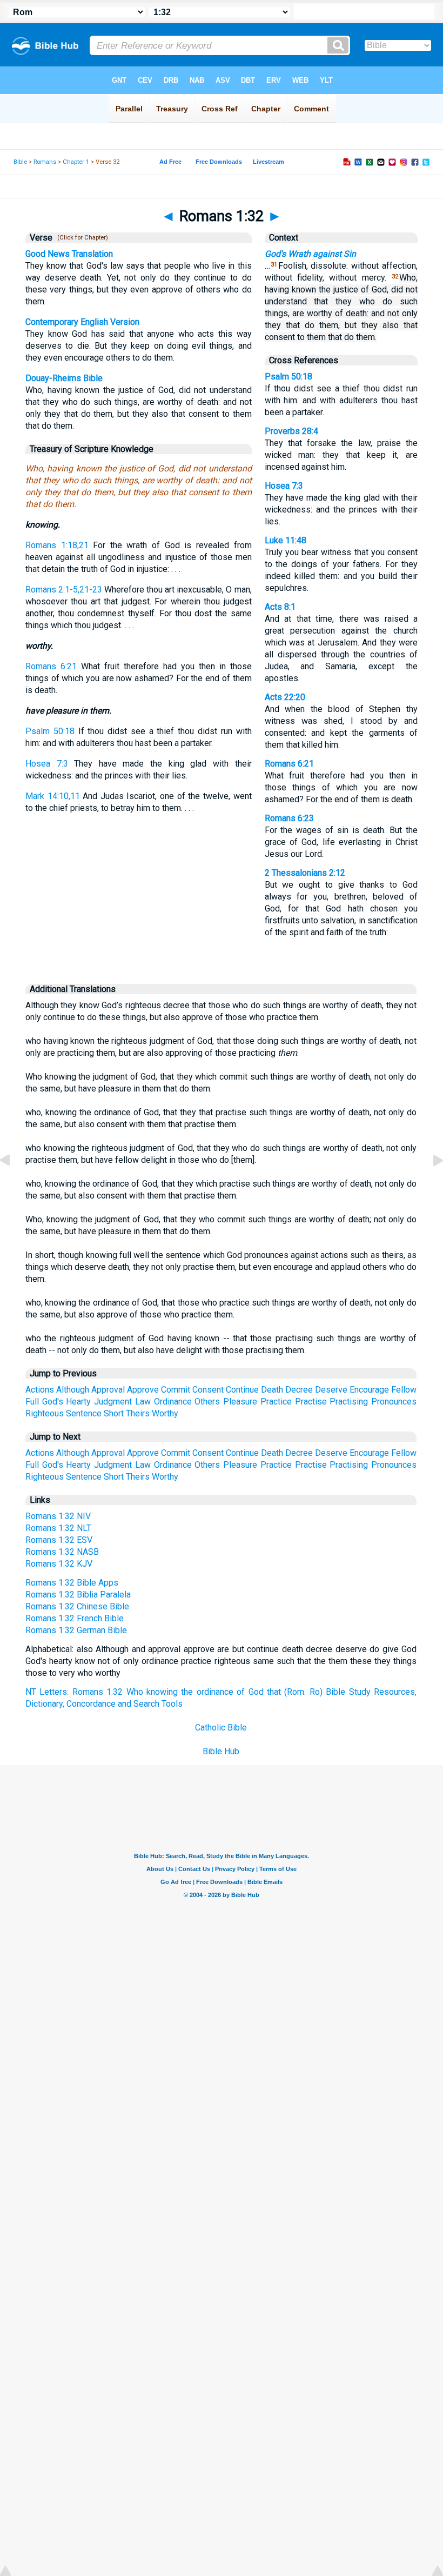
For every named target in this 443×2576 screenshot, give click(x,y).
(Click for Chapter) (81, 238)
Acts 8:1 (280, 607)
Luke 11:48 (286, 540)
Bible (20, 162)
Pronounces (394, 1402)
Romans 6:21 (51, 666)
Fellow (404, 1390)
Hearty (78, 1402)
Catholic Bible (221, 1728)
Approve (143, 1390)
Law (143, 1402)
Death (272, 1390)
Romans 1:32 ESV (59, 1540)
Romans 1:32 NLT (58, 1528)
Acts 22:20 (285, 697)
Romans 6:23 (289, 818)
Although (73, 1390)
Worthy (165, 1413)
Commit (176, 1390)
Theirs (138, 1413)
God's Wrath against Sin (310, 254)
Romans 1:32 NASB (62, 1552)
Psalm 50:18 (50, 731)
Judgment (113, 1402)
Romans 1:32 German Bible (76, 1630)
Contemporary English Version (82, 322)
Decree (299, 1390)
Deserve (331, 1390)
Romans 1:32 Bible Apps (72, 1583)
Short (114, 1413)
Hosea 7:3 (47, 764)
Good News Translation (69, 254)
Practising (349, 1402)
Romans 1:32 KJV (59, 1564)
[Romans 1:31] (14, 1185)
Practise (311, 1402)
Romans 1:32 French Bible (75, 1618)
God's (53, 1402)
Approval (108, 1390)
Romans (45, 162)
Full (32, 1402)
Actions (40, 1390)
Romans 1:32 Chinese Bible (77, 1606)
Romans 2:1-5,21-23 (64, 590)
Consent (208, 1390)
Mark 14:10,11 (53, 796)
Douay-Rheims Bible (64, 378)
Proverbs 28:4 (291, 431)
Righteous (45, 1413)
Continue (242, 1390)
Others (207, 1402)
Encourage (369, 1390)
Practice (276, 1402)
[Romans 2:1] (429, 1185)
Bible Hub (221, 1751)
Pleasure (240, 1402)
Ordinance (173, 1402)
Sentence (84, 1413)
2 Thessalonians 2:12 (305, 873)
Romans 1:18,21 (57, 545)
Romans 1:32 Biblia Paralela (78, 1595)
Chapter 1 (76, 162)
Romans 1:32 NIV (58, 1516)
